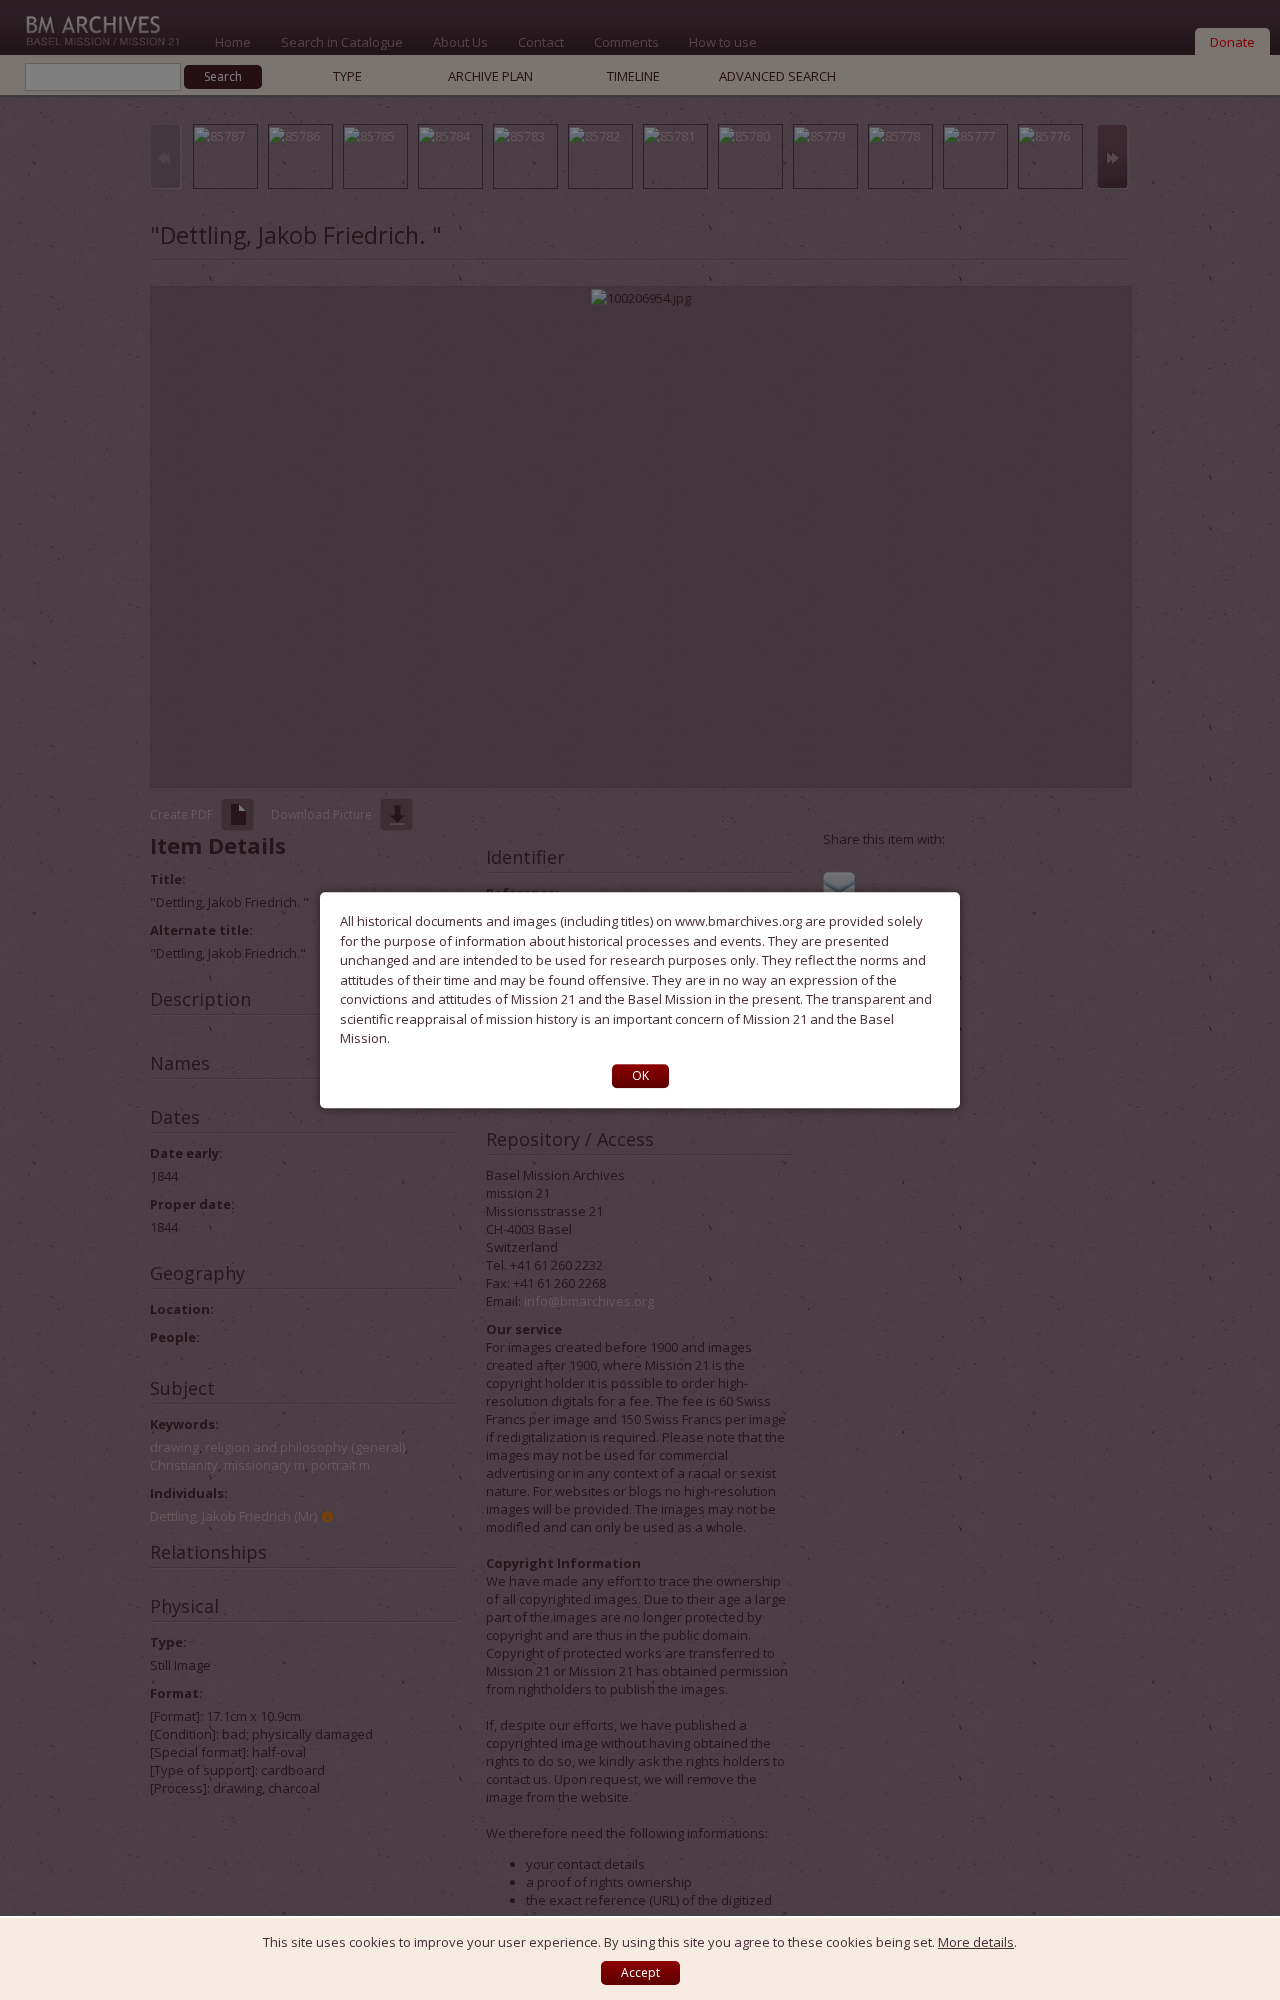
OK (640, 1075)
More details (976, 1942)
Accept (640, 1972)
